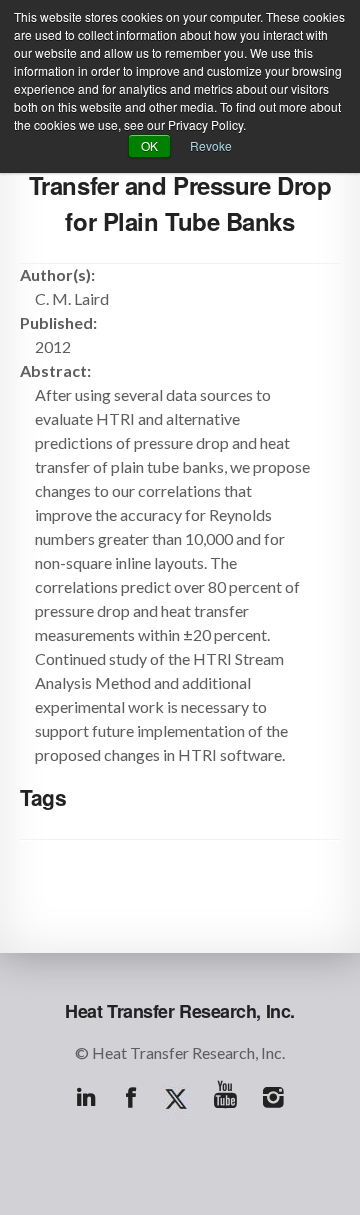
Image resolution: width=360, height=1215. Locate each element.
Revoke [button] (211, 145)
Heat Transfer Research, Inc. (180, 1011)
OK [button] (149, 145)
